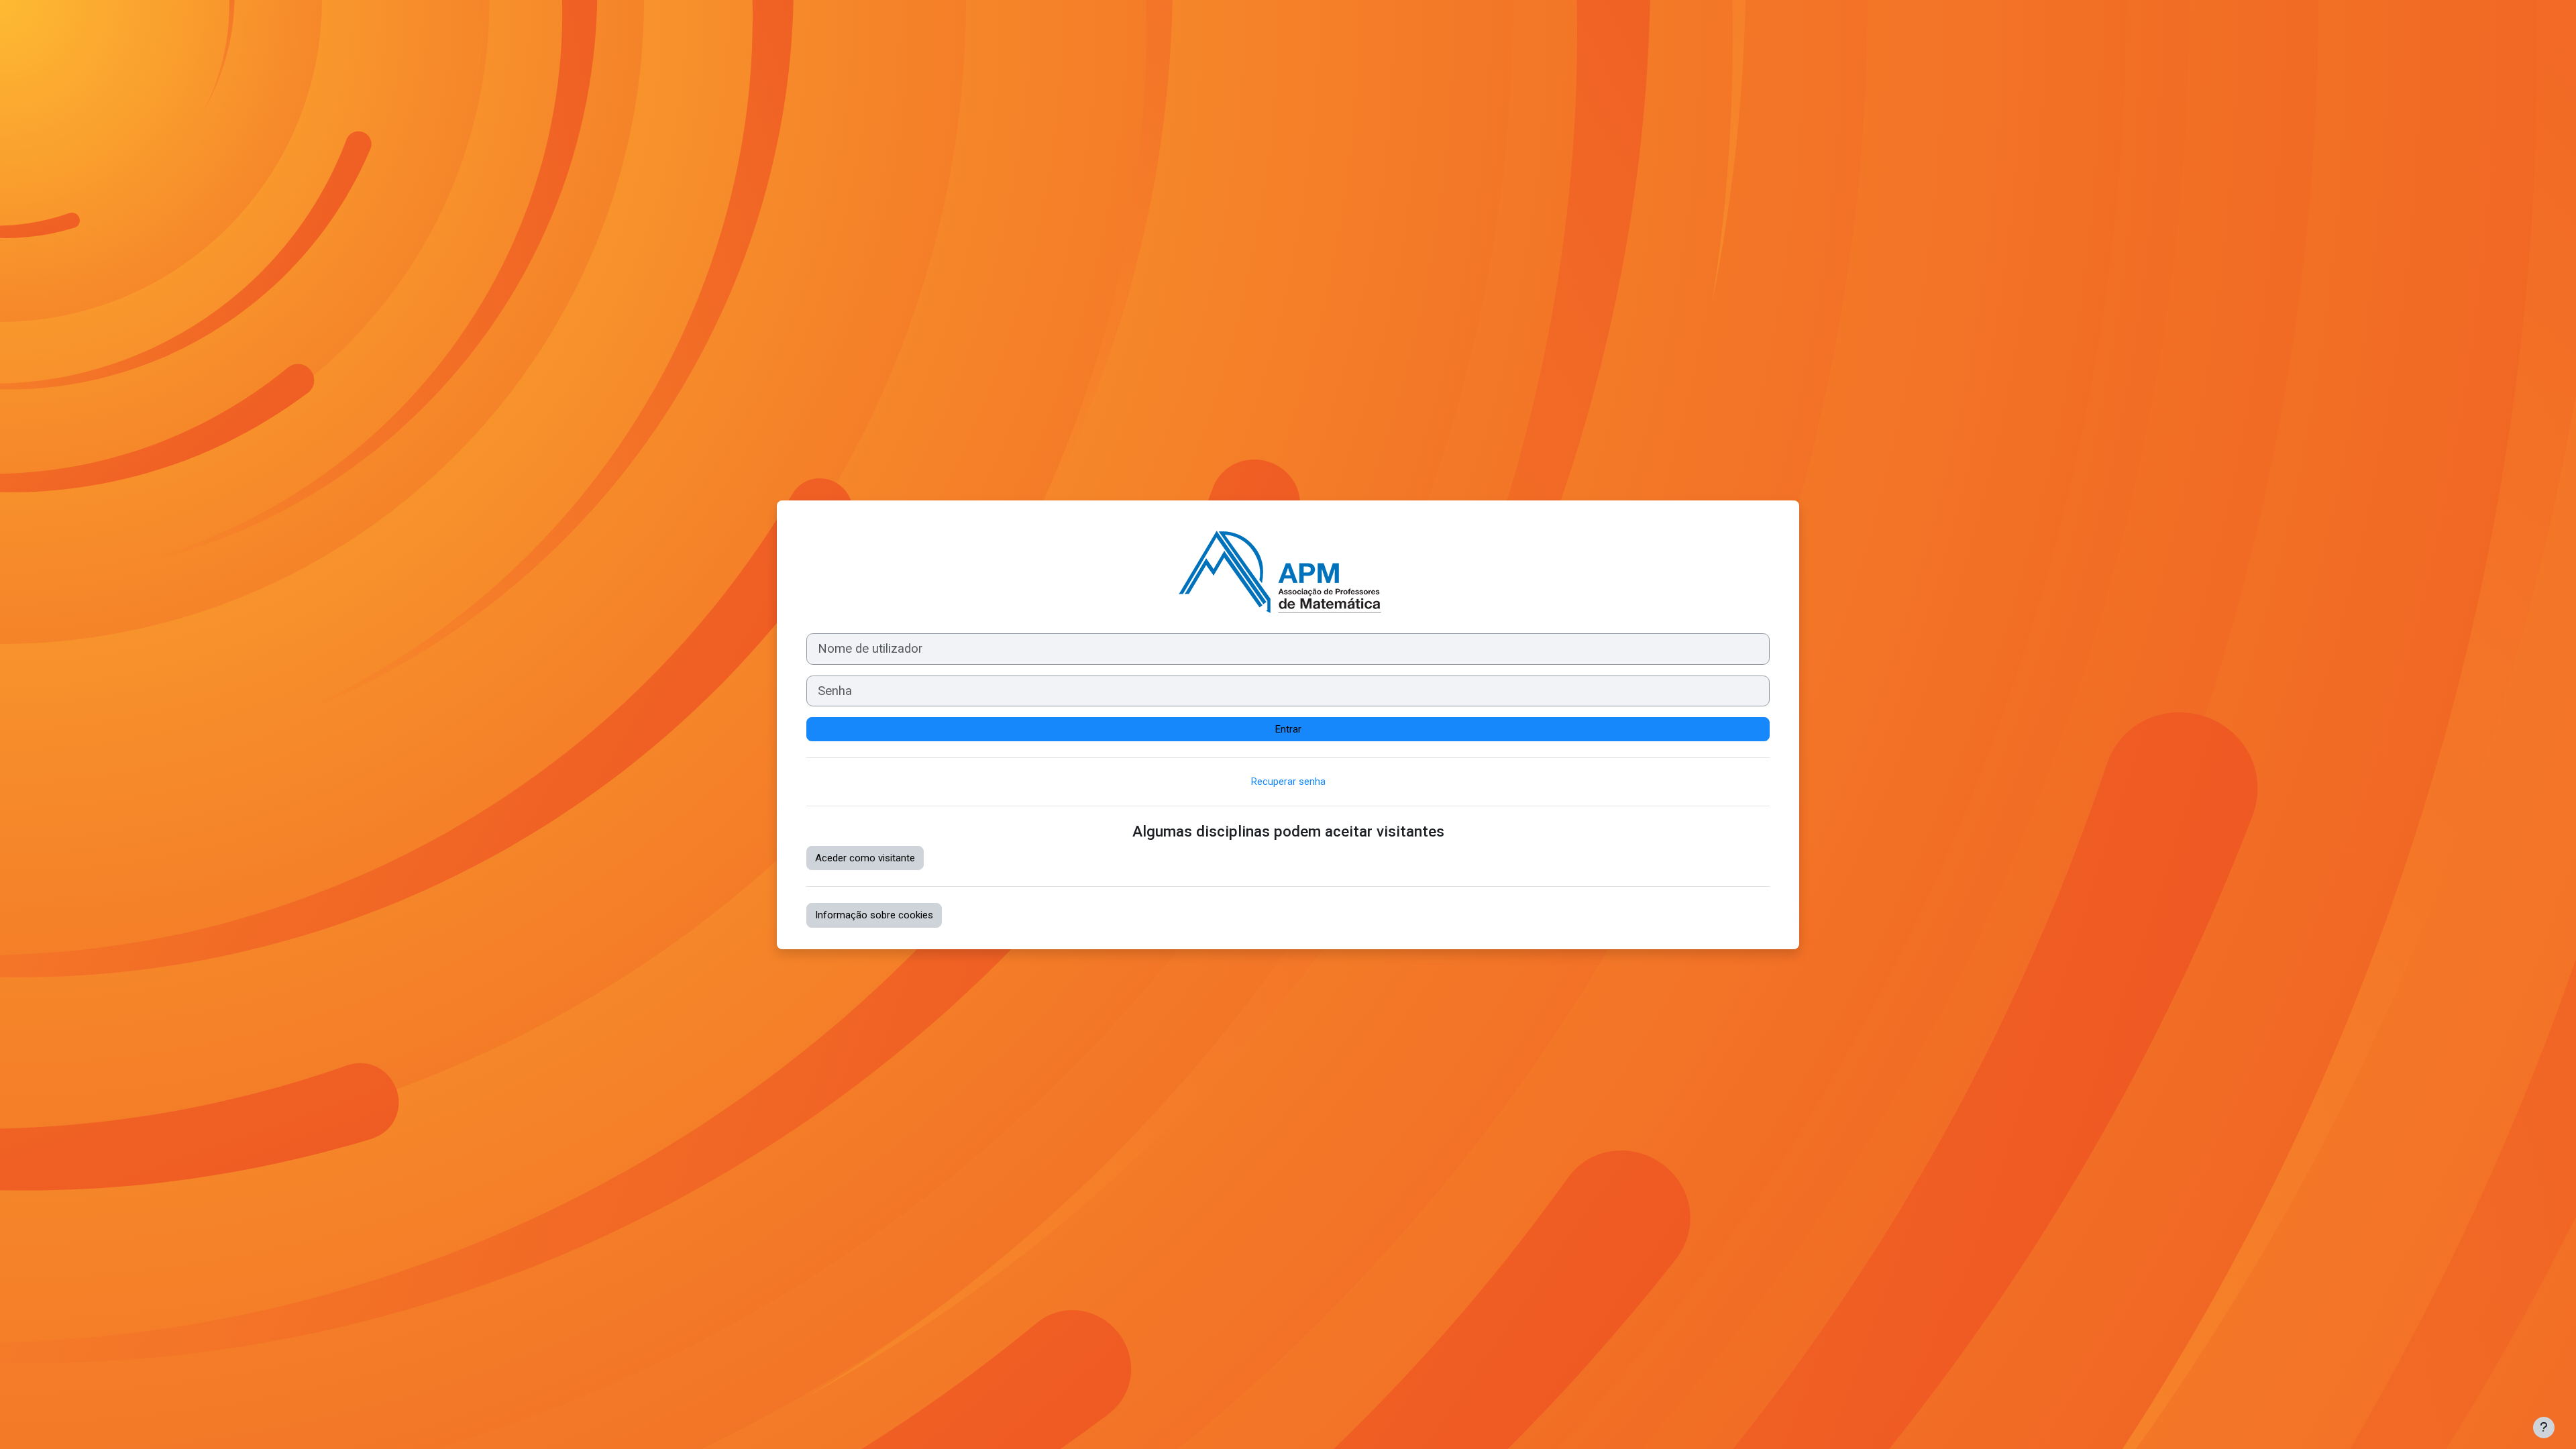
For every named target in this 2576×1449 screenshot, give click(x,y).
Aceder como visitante (865, 858)
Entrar (1288, 729)
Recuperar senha (1288, 782)
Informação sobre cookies (874, 915)
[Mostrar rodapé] (2544, 1428)
